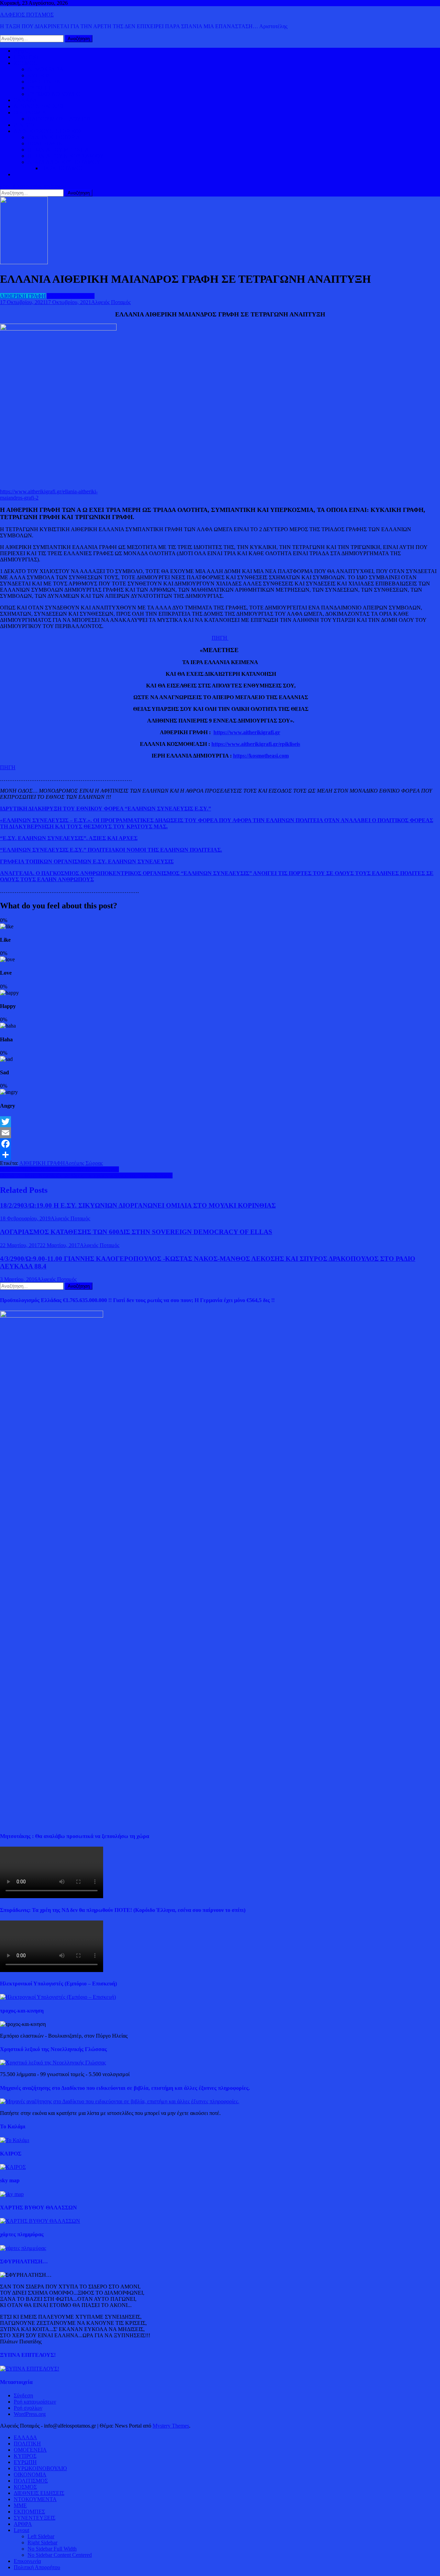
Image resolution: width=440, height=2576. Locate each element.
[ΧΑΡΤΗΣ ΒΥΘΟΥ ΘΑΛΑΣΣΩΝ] (40, 2221)
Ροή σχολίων (28, 2408)
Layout (21, 2530)
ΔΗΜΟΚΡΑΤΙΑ (46, 69)
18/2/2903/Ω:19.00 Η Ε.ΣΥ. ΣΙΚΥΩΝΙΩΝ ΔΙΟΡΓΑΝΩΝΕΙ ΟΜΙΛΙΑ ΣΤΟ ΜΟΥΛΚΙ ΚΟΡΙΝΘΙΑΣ (138, 1205)
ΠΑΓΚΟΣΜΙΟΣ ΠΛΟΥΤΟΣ (59, 119)
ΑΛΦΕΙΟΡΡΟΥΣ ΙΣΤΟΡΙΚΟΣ (48, 131)
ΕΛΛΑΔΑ (25, 100)
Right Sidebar (42, 2543)
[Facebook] (220, 1144)
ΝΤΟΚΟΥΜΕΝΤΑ (35, 2499)
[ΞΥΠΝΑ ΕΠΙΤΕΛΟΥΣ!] (30, 2369)
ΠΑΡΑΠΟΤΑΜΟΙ (62, 168)
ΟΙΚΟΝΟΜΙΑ (30, 113)
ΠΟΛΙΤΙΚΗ (27, 57)
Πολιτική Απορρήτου (37, 2567)
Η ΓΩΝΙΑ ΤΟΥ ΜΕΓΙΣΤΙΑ (58, 150)
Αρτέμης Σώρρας (84, 1163)
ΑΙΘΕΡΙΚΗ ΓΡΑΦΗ (23, 296)
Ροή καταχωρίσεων (35, 2402)
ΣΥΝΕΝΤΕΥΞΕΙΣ (35, 2518)
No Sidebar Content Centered (60, 2555)
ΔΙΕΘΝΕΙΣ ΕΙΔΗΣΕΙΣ (39, 106)
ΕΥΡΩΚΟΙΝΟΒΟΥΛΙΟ (54, 94)
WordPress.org (30, 2414)
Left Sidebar (41, 2536)
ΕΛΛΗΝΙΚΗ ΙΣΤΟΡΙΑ (54, 137)
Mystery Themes (171, 2426)
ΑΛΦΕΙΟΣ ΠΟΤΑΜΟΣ (27, 15)
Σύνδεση (23, 2395)
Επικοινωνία (27, 2561)
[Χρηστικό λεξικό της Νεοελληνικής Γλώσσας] (53, 2063)
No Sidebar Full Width (52, 2549)
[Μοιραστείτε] (220, 1155)
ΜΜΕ (20, 2505)
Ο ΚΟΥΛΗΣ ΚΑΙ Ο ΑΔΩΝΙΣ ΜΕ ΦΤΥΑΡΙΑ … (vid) (59, 1169)
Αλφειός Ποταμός (111, 302)
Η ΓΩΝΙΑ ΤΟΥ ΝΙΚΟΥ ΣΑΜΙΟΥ (66, 156)
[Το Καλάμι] (15, 2140)
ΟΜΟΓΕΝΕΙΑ (44, 82)
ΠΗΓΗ (220, 638)
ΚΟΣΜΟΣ (25, 63)
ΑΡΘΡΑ (23, 2524)
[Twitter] (220, 1122)
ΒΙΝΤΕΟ (24, 125)
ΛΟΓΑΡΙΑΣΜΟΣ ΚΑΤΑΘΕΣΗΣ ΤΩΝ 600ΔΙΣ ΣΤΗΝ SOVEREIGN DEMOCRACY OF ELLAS (136, 1232)
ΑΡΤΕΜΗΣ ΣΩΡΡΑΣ (71, 296)
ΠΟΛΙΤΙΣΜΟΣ (45, 143)
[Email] (220, 1133)
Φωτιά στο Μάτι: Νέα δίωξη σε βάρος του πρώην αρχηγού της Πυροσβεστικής (86, 1175)
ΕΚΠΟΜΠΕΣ (29, 2512)
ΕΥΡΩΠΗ (39, 88)
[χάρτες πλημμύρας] (23, 2248)
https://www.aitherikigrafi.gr (247, 732)
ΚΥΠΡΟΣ (39, 75)
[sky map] (12, 2194)
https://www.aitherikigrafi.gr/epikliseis (256, 744)
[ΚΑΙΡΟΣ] (13, 2167)
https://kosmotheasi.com (261, 756)
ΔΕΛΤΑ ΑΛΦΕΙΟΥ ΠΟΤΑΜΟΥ (64, 162)
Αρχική (22, 51)
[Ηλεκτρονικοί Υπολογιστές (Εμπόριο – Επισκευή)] (58, 1997)
